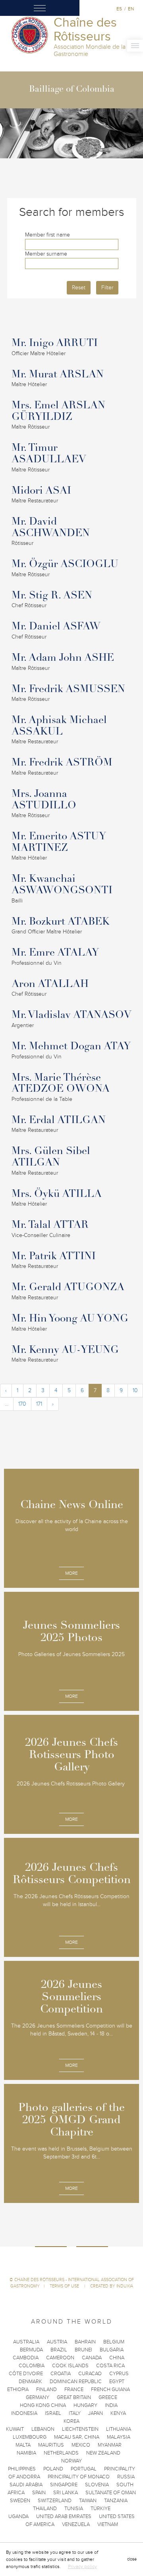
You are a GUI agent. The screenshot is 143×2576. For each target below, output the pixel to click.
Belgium (114, 2342)
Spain (39, 2493)
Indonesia (24, 2413)
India (111, 2405)
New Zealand (103, 2453)
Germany (38, 2397)
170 (22, 1404)
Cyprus (119, 2374)
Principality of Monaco (79, 2477)
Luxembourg (30, 2437)
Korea (71, 2421)
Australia (26, 2342)
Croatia (61, 2374)
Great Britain (74, 2397)
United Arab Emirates (64, 2516)
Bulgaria (112, 2350)
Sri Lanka (66, 2493)
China (117, 2358)
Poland (53, 2469)
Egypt (117, 2382)
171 (39, 1404)
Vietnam (108, 2524)
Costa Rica (110, 2366)
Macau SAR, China (77, 2437)
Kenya (118, 2413)
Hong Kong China (43, 2405)
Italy (75, 2413)
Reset (79, 288)
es (119, 9)
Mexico (81, 2445)
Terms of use (65, 2286)
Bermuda (31, 2350)
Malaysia (119, 2437)
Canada (92, 2358)
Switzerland (55, 2501)
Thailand (45, 2509)
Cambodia (26, 2358)
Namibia (26, 2453)
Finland (46, 2389)
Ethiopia (18, 2389)
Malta (23, 2445)
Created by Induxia (112, 2286)
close (132, 2559)
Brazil (59, 2350)
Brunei (83, 2350)
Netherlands (61, 2453)
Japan (96, 2413)
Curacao (90, 2374)
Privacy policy (82, 2566)
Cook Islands (70, 2366)
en (131, 9)
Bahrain (85, 2342)
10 (135, 1390)
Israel (53, 2413)
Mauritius (51, 2445)
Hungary (85, 2405)
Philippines (22, 2469)
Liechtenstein (80, 2429)
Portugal (84, 2469)
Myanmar (110, 2445)
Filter (107, 288)
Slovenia (97, 2485)
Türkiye (100, 2509)
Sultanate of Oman (111, 2493)
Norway (71, 2461)
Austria (57, 2342)
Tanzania (116, 2501)
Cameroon (60, 2358)
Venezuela (76, 2524)
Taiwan (88, 2501)
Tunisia (74, 2509)
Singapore (64, 2485)
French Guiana (110, 2389)
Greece (108, 2397)
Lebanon (43, 2429)
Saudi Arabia (26, 2485)
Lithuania (119, 2429)
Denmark (30, 2382)
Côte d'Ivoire (26, 2374)
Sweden (20, 2501)
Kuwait (15, 2429)
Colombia (32, 2366)
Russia (126, 2477)
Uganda (18, 2516)
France (74, 2389)
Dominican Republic (76, 2382)
